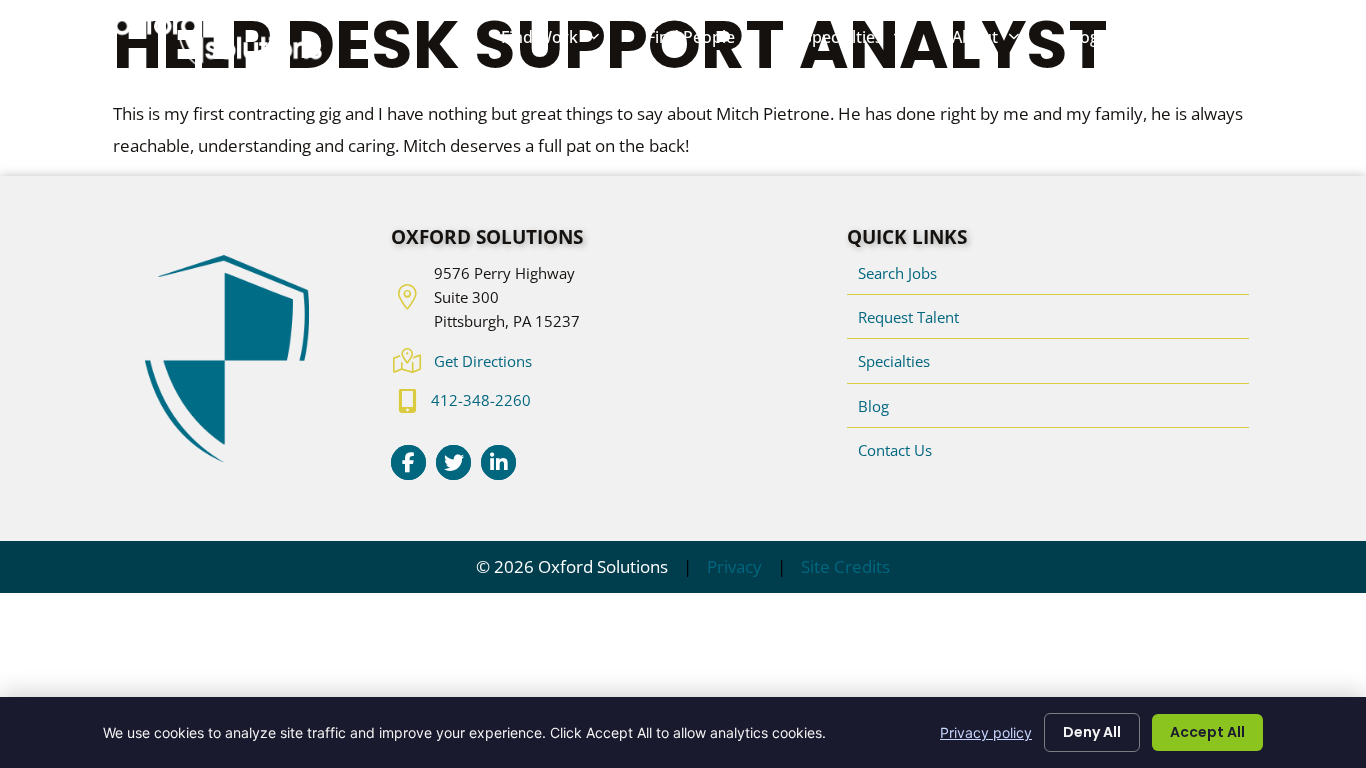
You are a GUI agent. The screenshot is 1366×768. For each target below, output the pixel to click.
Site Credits (845, 566)
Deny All (1092, 732)
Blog (1094, 42)
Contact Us (1199, 42)
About (997, 42)
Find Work (562, 42)
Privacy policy (986, 732)
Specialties (865, 42)
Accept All (1207, 732)
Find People (713, 42)
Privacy (734, 566)
